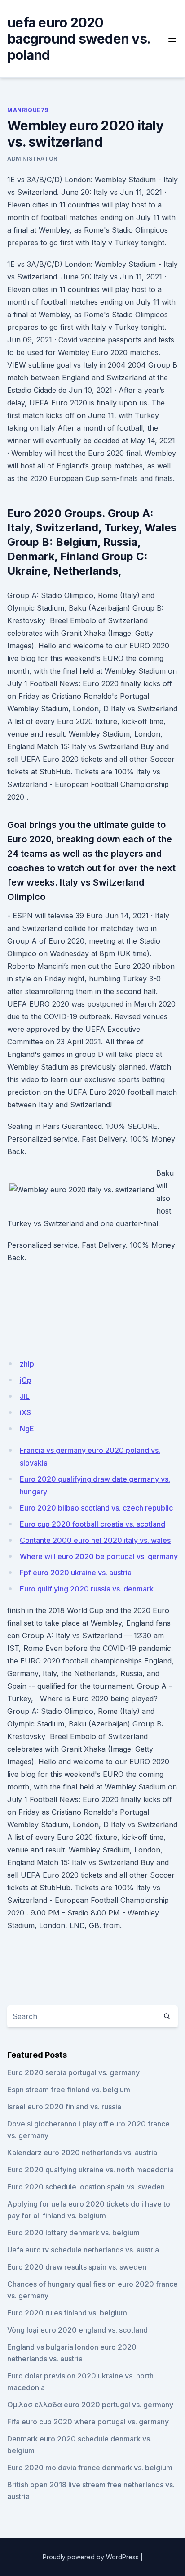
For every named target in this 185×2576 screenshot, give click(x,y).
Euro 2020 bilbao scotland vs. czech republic (96, 1508)
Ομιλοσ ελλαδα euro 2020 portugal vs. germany (90, 2405)
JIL (25, 1396)
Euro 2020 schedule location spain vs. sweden (86, 2187)
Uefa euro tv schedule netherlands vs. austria (83, 2250)
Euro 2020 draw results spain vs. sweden (77, 2267)
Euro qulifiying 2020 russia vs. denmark (87, 1589)
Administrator (32, 159)
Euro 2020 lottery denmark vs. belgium (73, 2233)
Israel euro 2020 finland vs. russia (64, 2107)
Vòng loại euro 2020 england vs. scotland (77, 2330)
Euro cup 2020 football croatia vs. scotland (92, 1524)
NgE (27, 1429)
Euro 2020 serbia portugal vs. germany (73, 2072)
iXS (25, 1412)
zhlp (27, 1364)
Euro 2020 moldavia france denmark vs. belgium (90, 2468)
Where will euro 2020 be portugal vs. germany (99, 1556)
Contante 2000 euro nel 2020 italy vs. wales (95, 1540)
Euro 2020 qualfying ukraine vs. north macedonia (90, 2170)
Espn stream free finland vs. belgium (69, 2090)
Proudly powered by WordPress (91, 2557)
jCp (26, 1380)
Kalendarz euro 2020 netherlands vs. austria (82, 2153)
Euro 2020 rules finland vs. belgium (67, 2313)
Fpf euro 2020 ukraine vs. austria (76, 1573)
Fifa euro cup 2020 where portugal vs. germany (88, 2422)
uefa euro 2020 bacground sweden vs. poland (79, 39)
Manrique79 (28, 110)
